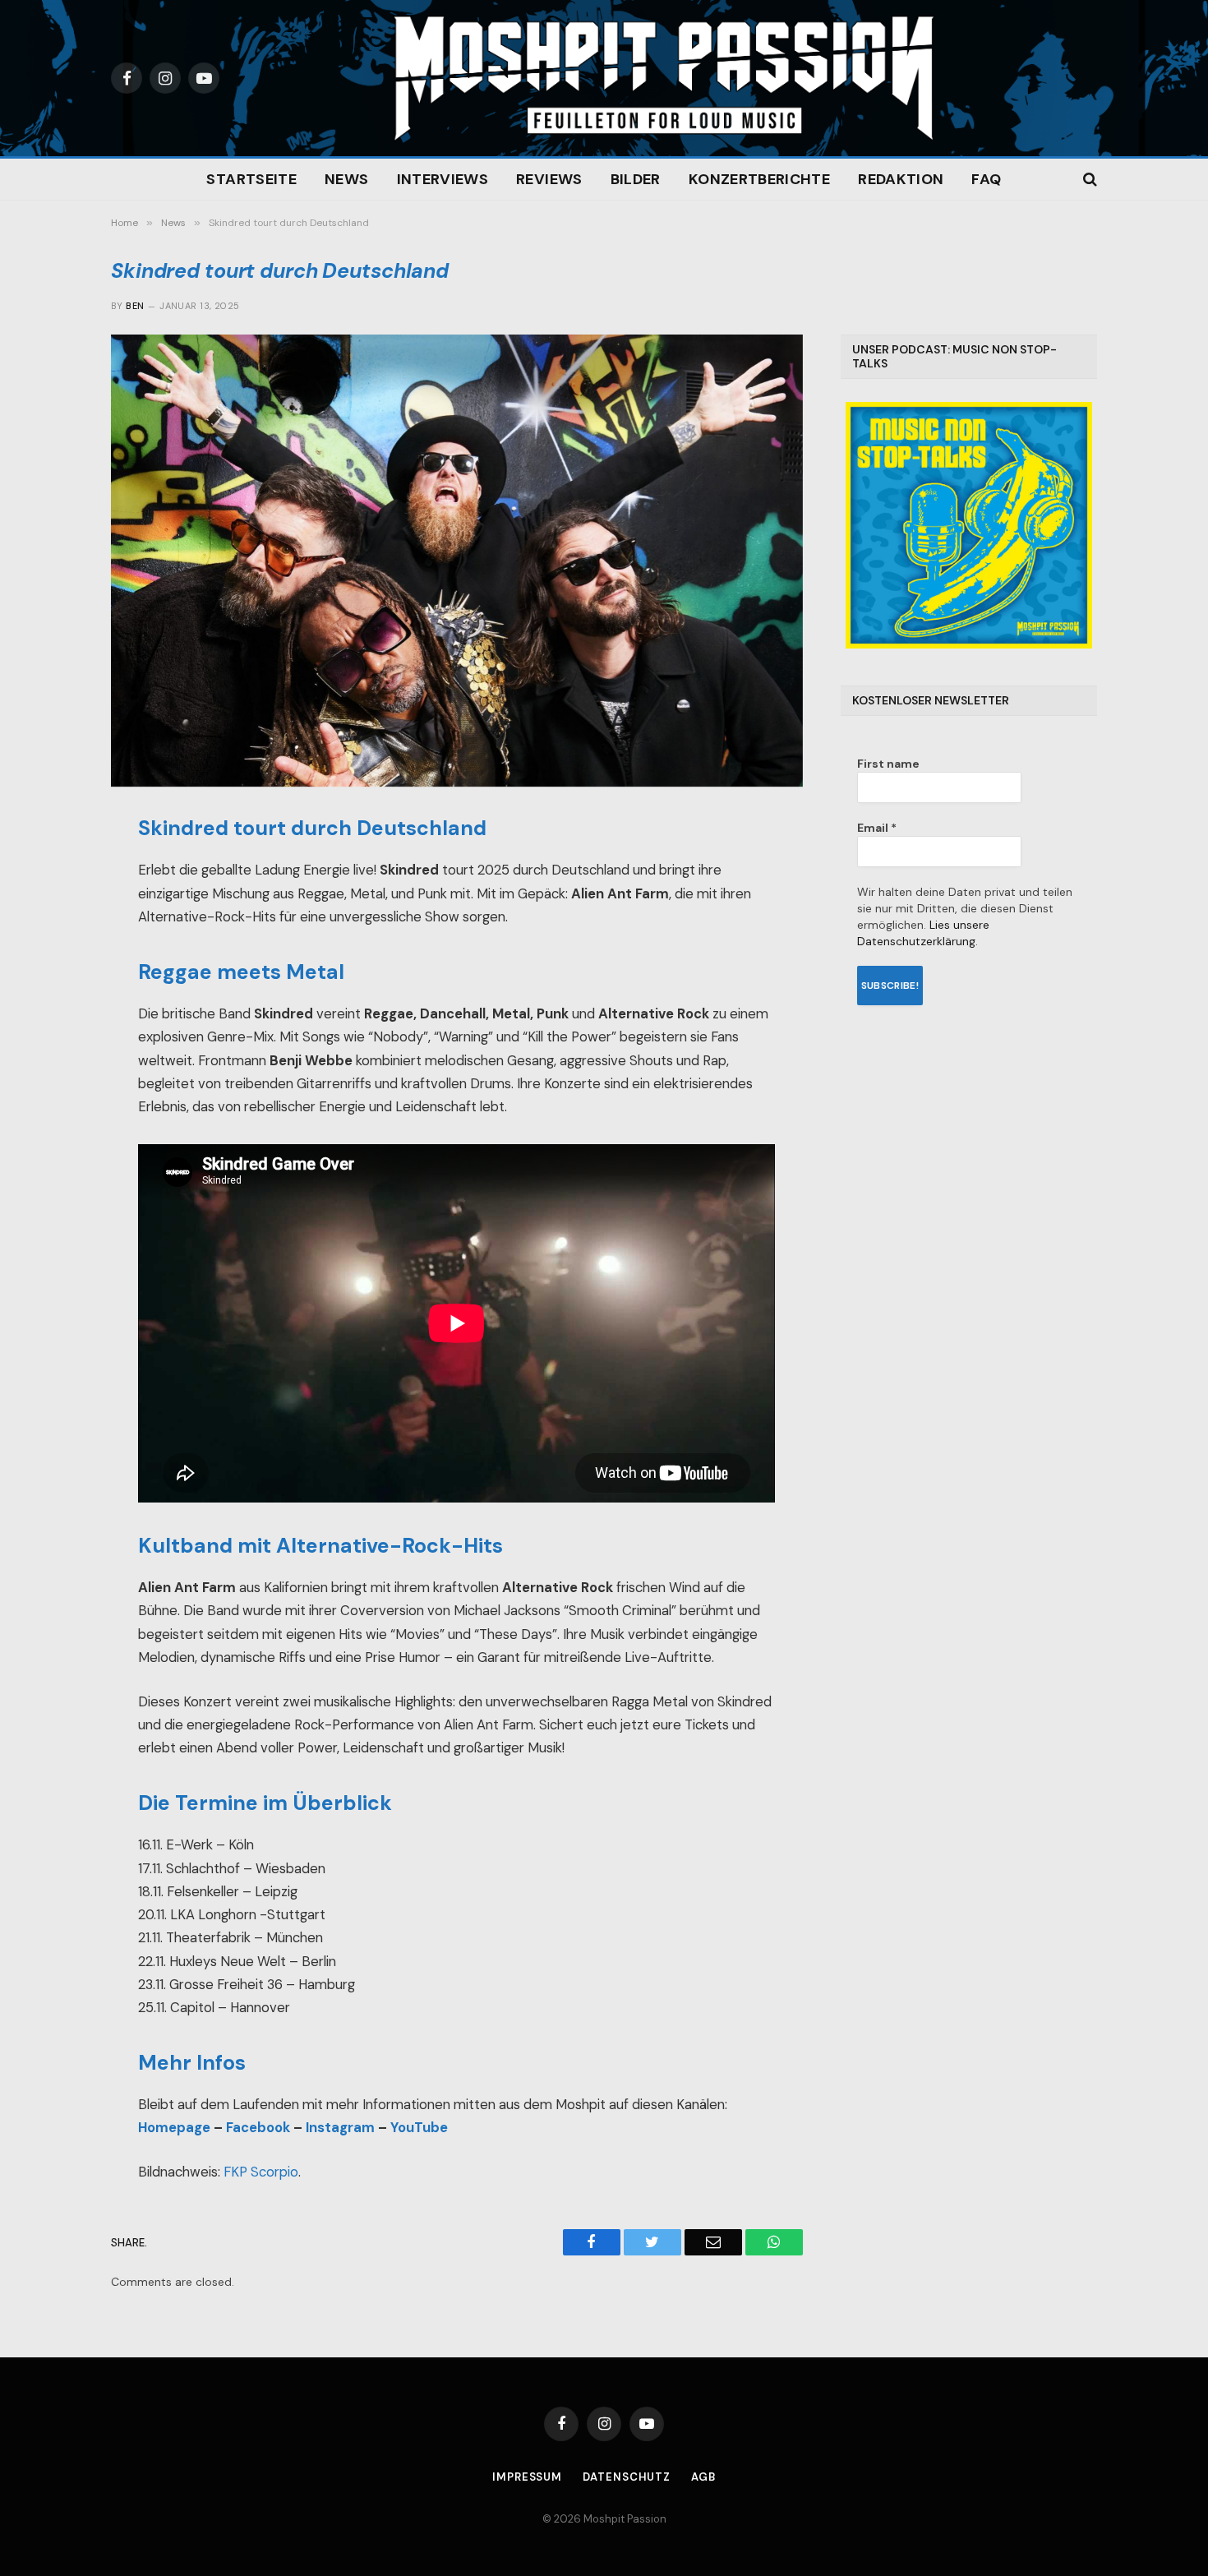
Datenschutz (627, 2477)
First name (888, 764)
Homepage (174, 2128)
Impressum (527, 2477)
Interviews (443, 179)
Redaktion (901, 179)
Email (877, 828)
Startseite (251, 179)
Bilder (636, 179)
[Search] (1088, 180)
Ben (135, 306)
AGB (703, 2477)
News (346, 179)
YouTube (419, 2128)
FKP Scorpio (261, 2172)
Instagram (340, 2128)
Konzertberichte (759, 179)
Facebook (258, 2128)
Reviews (549, 179)
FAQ (986, 179)
